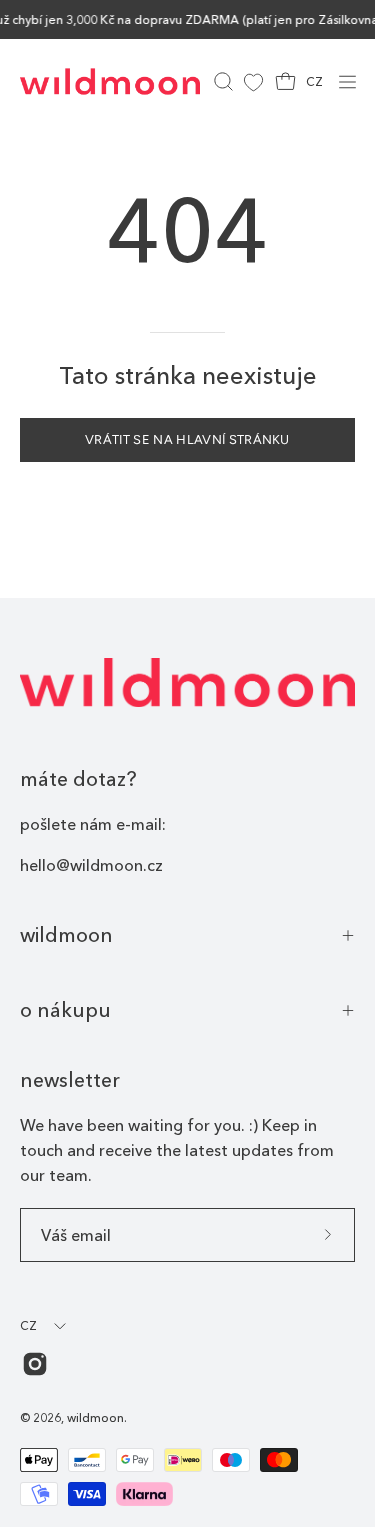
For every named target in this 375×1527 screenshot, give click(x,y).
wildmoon (66, 935)
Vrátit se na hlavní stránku (187, 439)
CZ (314, 81)
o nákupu (65, 1010)
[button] (221, 81)
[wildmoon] (110, 81)
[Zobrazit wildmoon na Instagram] (35, 1364)
